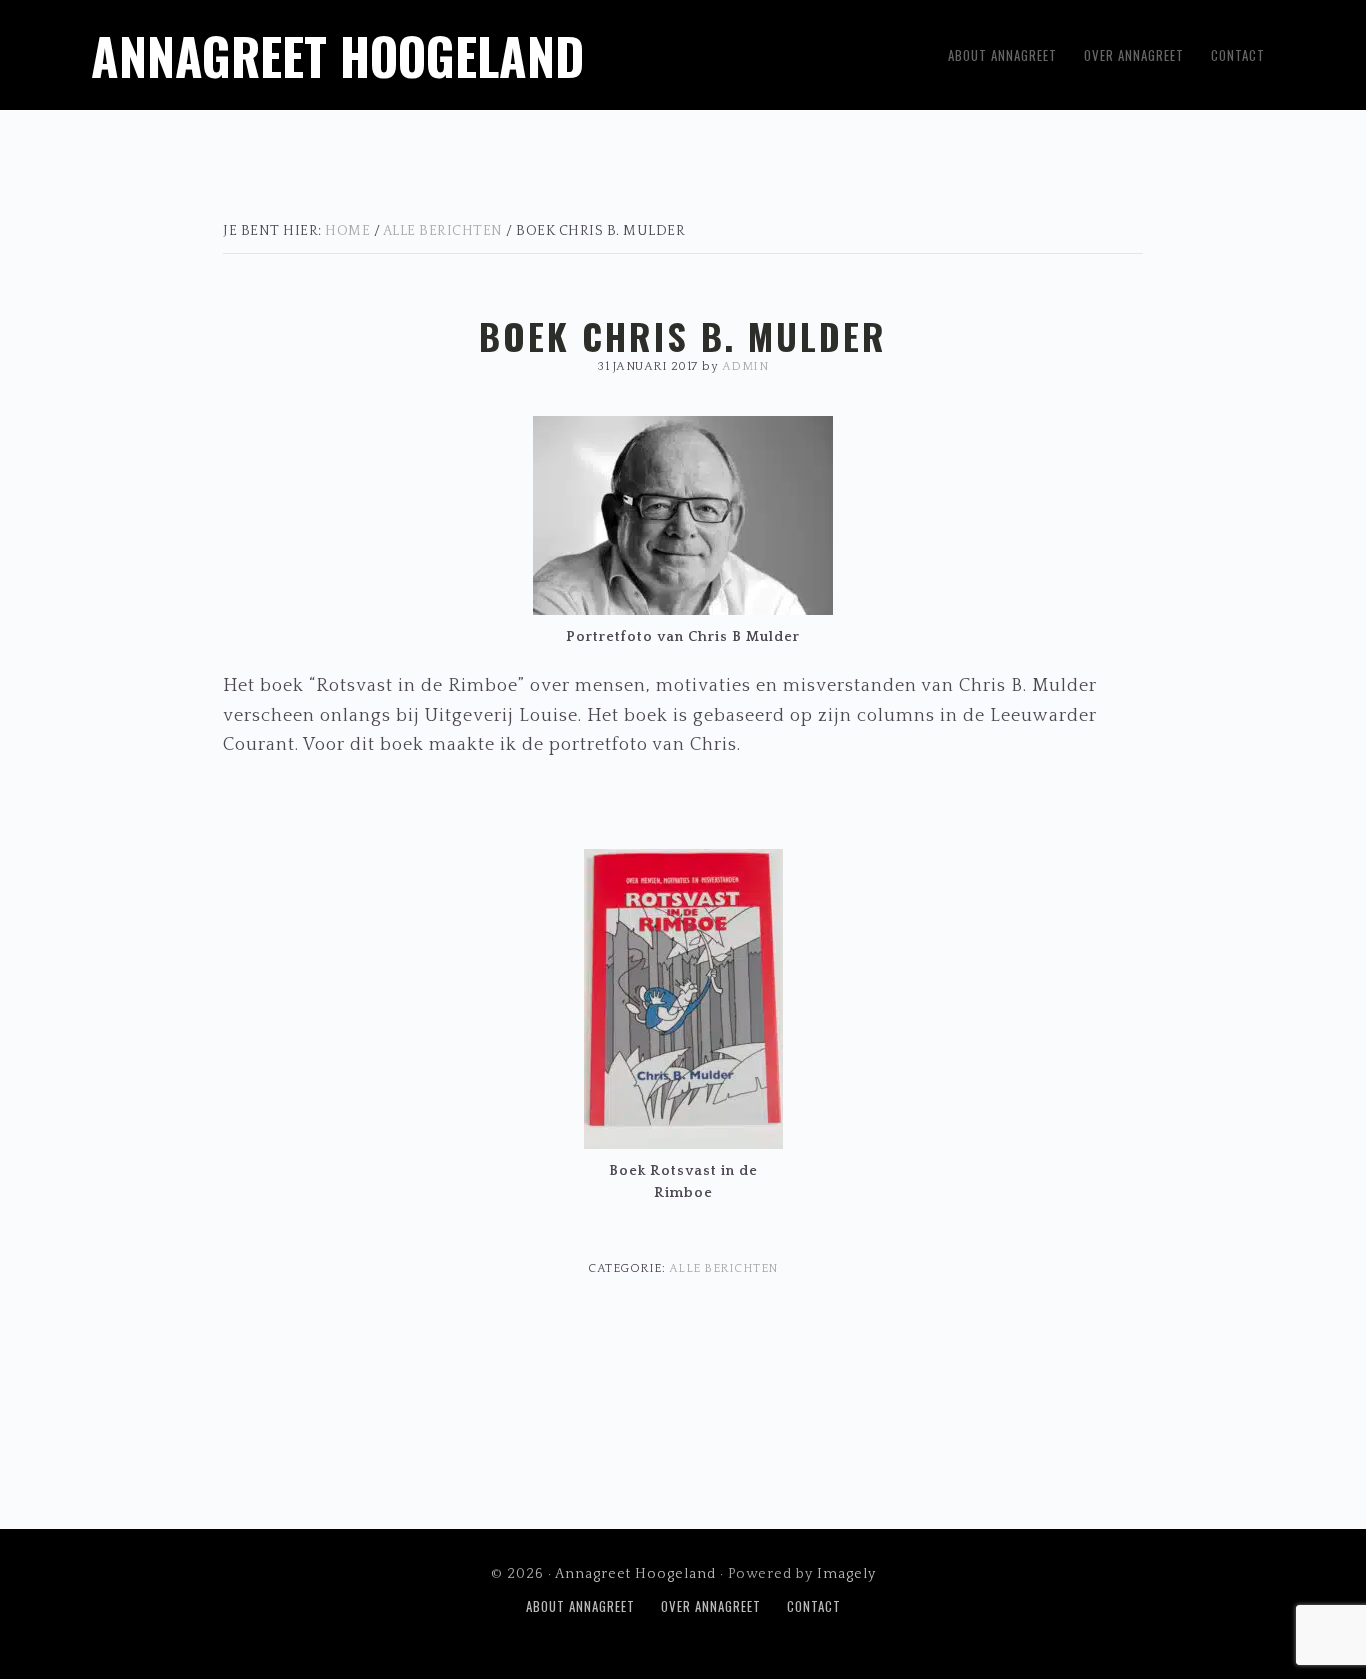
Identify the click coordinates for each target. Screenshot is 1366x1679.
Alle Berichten (723, 1268)
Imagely (846, 1574)
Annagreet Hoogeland (337, 55)
